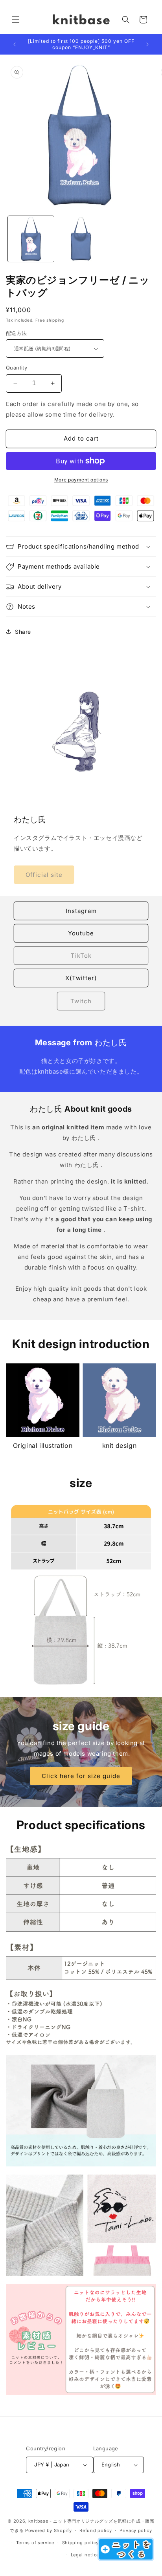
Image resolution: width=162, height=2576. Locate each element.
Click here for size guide (81, 1776)
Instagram (81, 911)
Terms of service (35, 2543)
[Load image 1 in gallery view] (31, 239)
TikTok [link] (81, 956)
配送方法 (17, 333)
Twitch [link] (81, 1001)
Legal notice (85, 2555)
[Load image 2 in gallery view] (81, 239)
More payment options (81, 480)
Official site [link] (44, 875)
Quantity (17, 368)
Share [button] (23, 632)
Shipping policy (81, 2543)
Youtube (81, 933)
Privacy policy (136, 2530)
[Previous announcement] (15, 44)
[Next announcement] (147, 44)
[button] (16, 20)
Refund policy (96, 2530)
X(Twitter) (81, 978)
